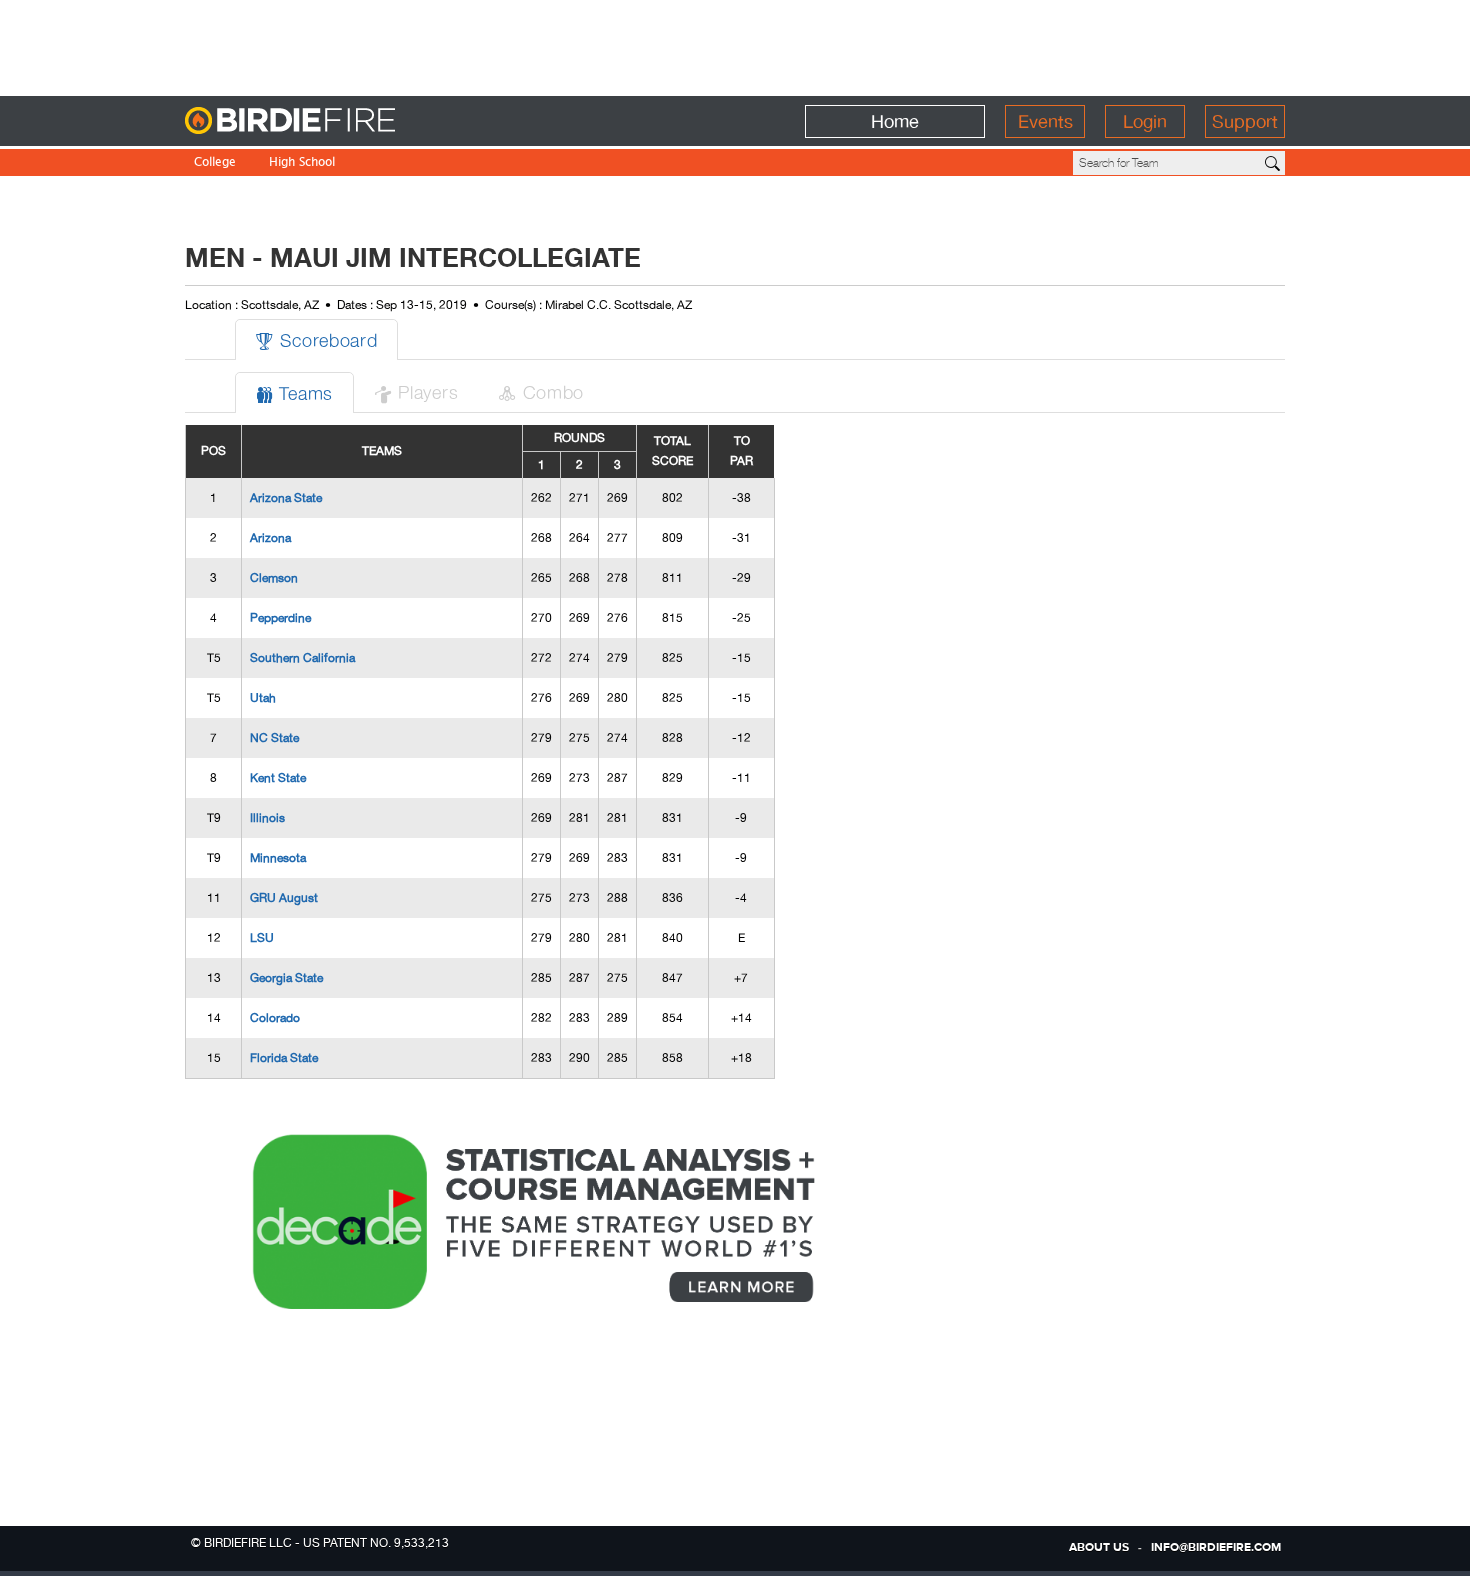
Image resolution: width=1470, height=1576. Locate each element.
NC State (274, 738)
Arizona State (286, 498)
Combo (541, 391)
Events (1045, 121)
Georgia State (286, 978)
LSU (262, 938)
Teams (294, 392)
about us (1099, 1548)
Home (895, 121)
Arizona (270, 538)
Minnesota (278, 858)
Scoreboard (316, 339)
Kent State (278, 778)
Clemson (274, 578)
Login (1145, 121)
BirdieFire (330, 121)
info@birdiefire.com (1216, 1548)
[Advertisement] (735, 45)
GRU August (284, 898)
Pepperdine (280, 618)
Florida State (284, 1058)
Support (1245, 121)
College (215, 163)
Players (416, 391)
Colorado (275, 1018)
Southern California (302, 658)
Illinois (267, 818)
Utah (263, 698)
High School (302, 163)
